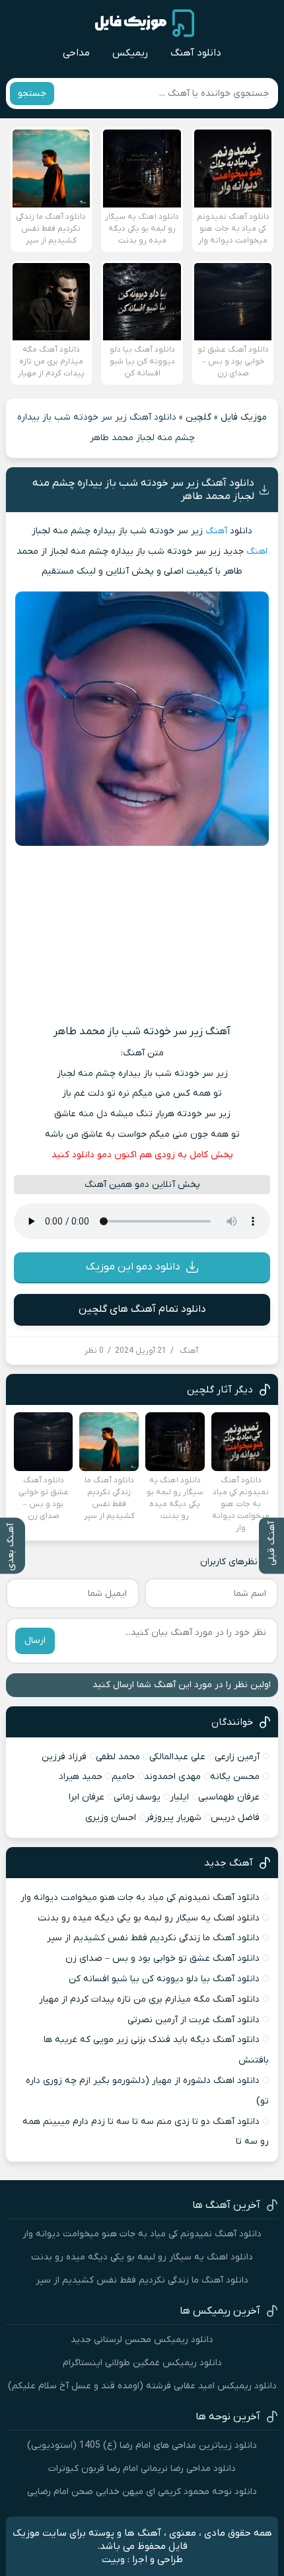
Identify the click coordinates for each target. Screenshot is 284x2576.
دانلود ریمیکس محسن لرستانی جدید (142, 2340)
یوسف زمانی (137, 1797)
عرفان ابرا (87, 1797)
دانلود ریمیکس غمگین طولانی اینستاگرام (142, 2363)
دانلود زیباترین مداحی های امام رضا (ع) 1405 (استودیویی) (142, 2445)
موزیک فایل (244, 417)
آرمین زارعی (237, 1757)
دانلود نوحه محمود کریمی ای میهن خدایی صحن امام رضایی (142, 2492)
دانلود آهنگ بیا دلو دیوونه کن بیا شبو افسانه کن (164, 1979)
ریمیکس (130, 53)
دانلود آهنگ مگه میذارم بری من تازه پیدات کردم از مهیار (149, 1999)
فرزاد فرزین (64, 1757)
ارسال (35, 1641)
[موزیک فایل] (145, 23)
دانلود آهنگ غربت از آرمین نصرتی (194, 2020)
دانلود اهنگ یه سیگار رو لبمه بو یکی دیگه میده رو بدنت (149, 1918)
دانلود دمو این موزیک (133, 1267)
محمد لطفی (118, 1757)
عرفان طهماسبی (229, 1797)
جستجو (32, 94)
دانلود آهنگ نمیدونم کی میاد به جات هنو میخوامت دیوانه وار (140, 1898)
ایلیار (179, 1797)
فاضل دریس (235, 1818)
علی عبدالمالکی (177, 1757)
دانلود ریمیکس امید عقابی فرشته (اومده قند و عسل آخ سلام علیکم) (142, 2386)
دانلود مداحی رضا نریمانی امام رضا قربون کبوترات (142, 2469)
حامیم (123, 1777)
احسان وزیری (111, 1818)
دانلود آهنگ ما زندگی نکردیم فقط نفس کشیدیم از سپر (153, 1938)
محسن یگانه (235, 1777)
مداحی (76, 53)
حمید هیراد (81, 1777)
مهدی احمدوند (172, 1777)
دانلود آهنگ (196, 53)
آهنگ (216, 531)
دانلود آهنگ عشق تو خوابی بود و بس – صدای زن (162, 1958)
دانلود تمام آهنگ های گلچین (142, 1309)
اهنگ (257, 551)
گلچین (198, 417)
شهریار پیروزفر (173, 1818)
